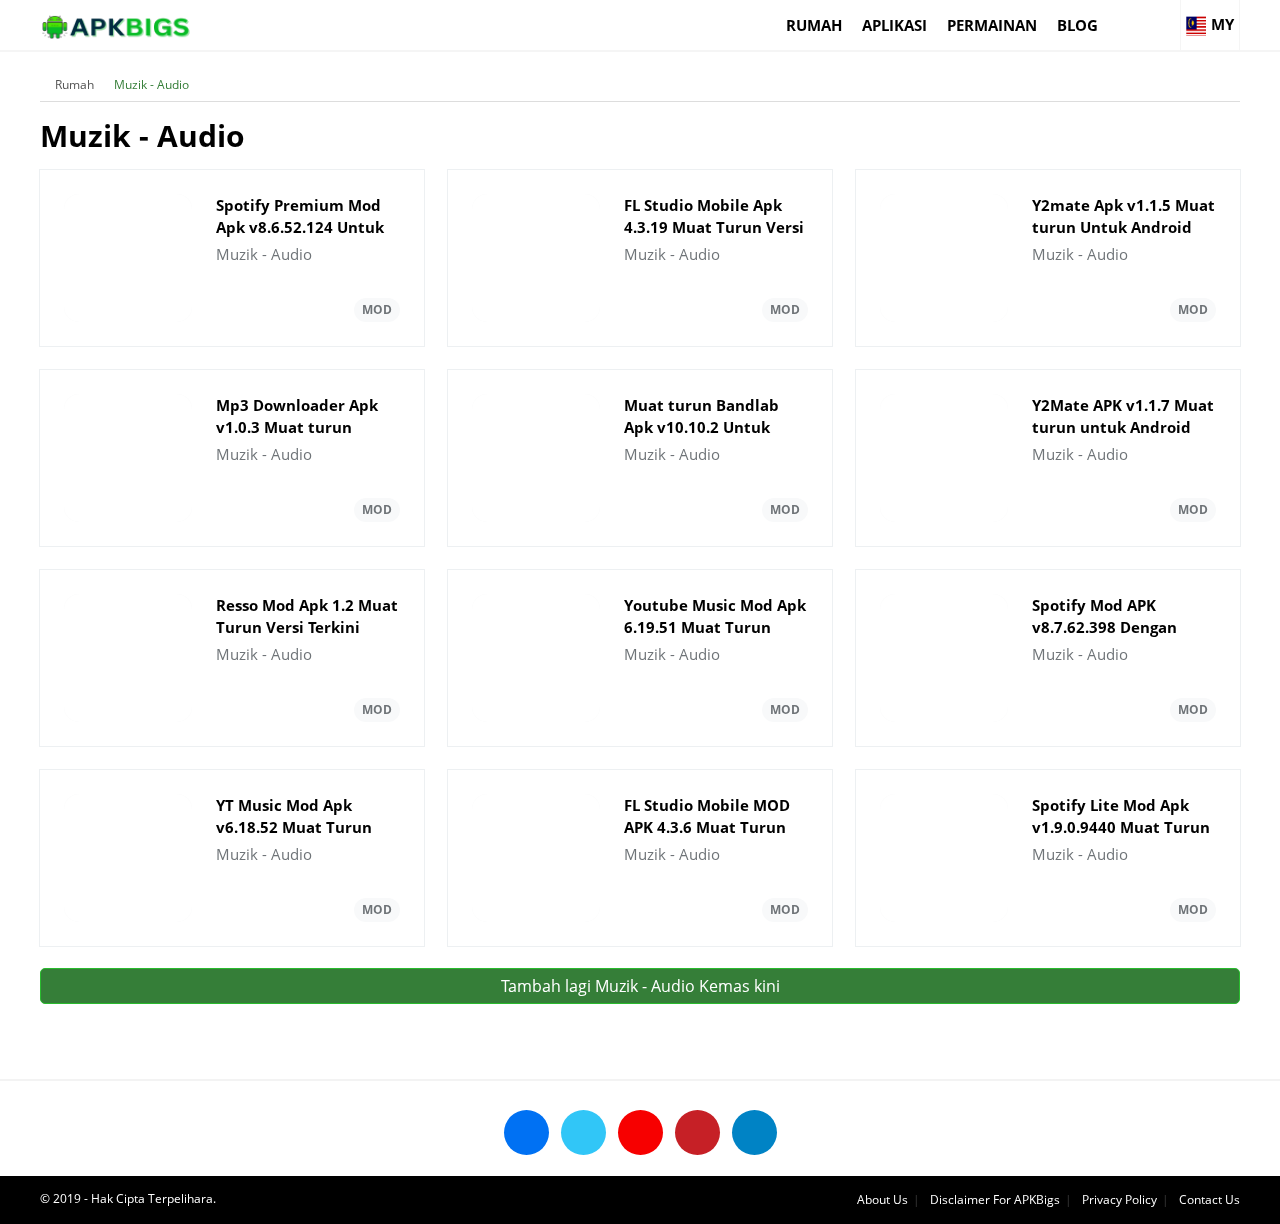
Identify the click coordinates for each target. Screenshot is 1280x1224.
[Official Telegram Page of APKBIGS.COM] (754, 1132)
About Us (882, 1199)
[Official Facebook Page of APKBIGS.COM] (526, 1132)
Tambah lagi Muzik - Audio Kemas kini (640, 986)
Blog (1077, 25)
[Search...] (1164, 16)
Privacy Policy (1119, 1199)
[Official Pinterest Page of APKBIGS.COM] (697, 1132)
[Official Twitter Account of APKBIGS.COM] (583, 1132)
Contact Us (1209, 1199)
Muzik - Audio (151, 84)
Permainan (992, 25)
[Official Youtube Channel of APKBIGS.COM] (640, 1132)
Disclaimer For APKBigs (995, 1199)
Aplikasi (894, 25)
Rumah (814, 25)
